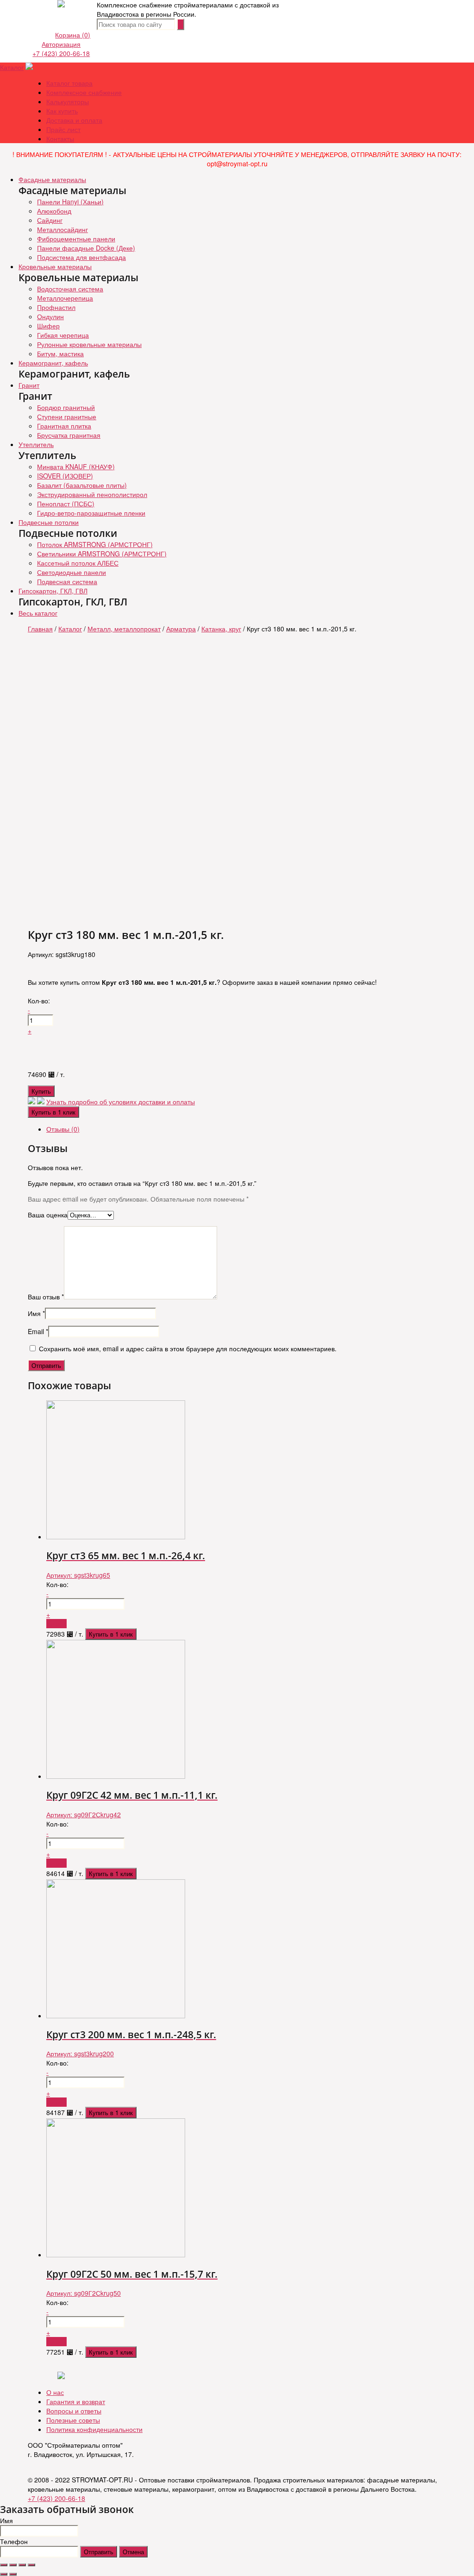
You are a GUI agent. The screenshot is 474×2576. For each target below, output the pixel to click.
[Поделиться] (13, 2565)
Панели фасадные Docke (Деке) (86, 248)
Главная (40, 629)
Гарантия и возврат (76, 2401)
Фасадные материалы (52, 179)
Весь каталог (38, 613)
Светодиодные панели (72, 572)
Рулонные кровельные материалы (89, 344)
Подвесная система (67, 581)
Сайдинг (50, 220)
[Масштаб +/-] (31, 2565)
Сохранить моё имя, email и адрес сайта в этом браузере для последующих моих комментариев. (188, 1348)
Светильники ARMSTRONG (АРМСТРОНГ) (102, 554)
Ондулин (50, 316)
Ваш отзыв (46, 1297)
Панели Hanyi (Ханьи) (70, 202)
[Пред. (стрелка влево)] (4, 2574)
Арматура (181, 629)
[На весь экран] (22, 2565)
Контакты (60, 139)
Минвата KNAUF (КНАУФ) (76, 466)
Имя (36, 1313)
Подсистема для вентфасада (81, 257)
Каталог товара (69, 83)
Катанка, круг (221, 629)
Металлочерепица (65, 298)
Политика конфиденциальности (94, 2429)
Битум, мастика (60, 353)
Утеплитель (36, 444)
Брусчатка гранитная (69, 435)
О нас (55, 2392)
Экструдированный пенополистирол (92, 494)
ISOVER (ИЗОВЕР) (65, 476)
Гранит (29, 385)
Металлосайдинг (62, 229)
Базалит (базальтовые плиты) (82, 485)
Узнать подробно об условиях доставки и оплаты (121, 1102)
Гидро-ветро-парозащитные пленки (91, 513)
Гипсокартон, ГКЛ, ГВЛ (53, 591)
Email (38, 1331)
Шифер (48, 326)
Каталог (12, 67)
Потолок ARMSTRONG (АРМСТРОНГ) (95, 544)
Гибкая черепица (63, 335)
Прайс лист (63, 129)
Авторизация (61, 44)
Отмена (133, 2552)
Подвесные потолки (49, 522)
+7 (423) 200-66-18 (61, 53)
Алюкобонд (54, 211)
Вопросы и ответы (74, 2411)
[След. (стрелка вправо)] (13, 2574)
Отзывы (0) (63, 1129)
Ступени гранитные (67, 416)
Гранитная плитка (64, 426)
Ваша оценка (48, 1215)
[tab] (246, 1129)
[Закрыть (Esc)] (4, 2565)
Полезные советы (73, 2420)
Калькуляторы (68, 101)
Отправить (99, 2552)
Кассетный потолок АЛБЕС (78, 563)
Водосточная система (70, 289)
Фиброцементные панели (76, 239)
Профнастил (56, 307)
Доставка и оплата (74, 120)
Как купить (62, 111)
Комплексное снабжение (84, 92)
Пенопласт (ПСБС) (66, 504)
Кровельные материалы (55, 266)
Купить (41, 1091)
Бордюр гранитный (66, 407)
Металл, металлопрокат (124, 629)
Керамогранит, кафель (53, 363)
